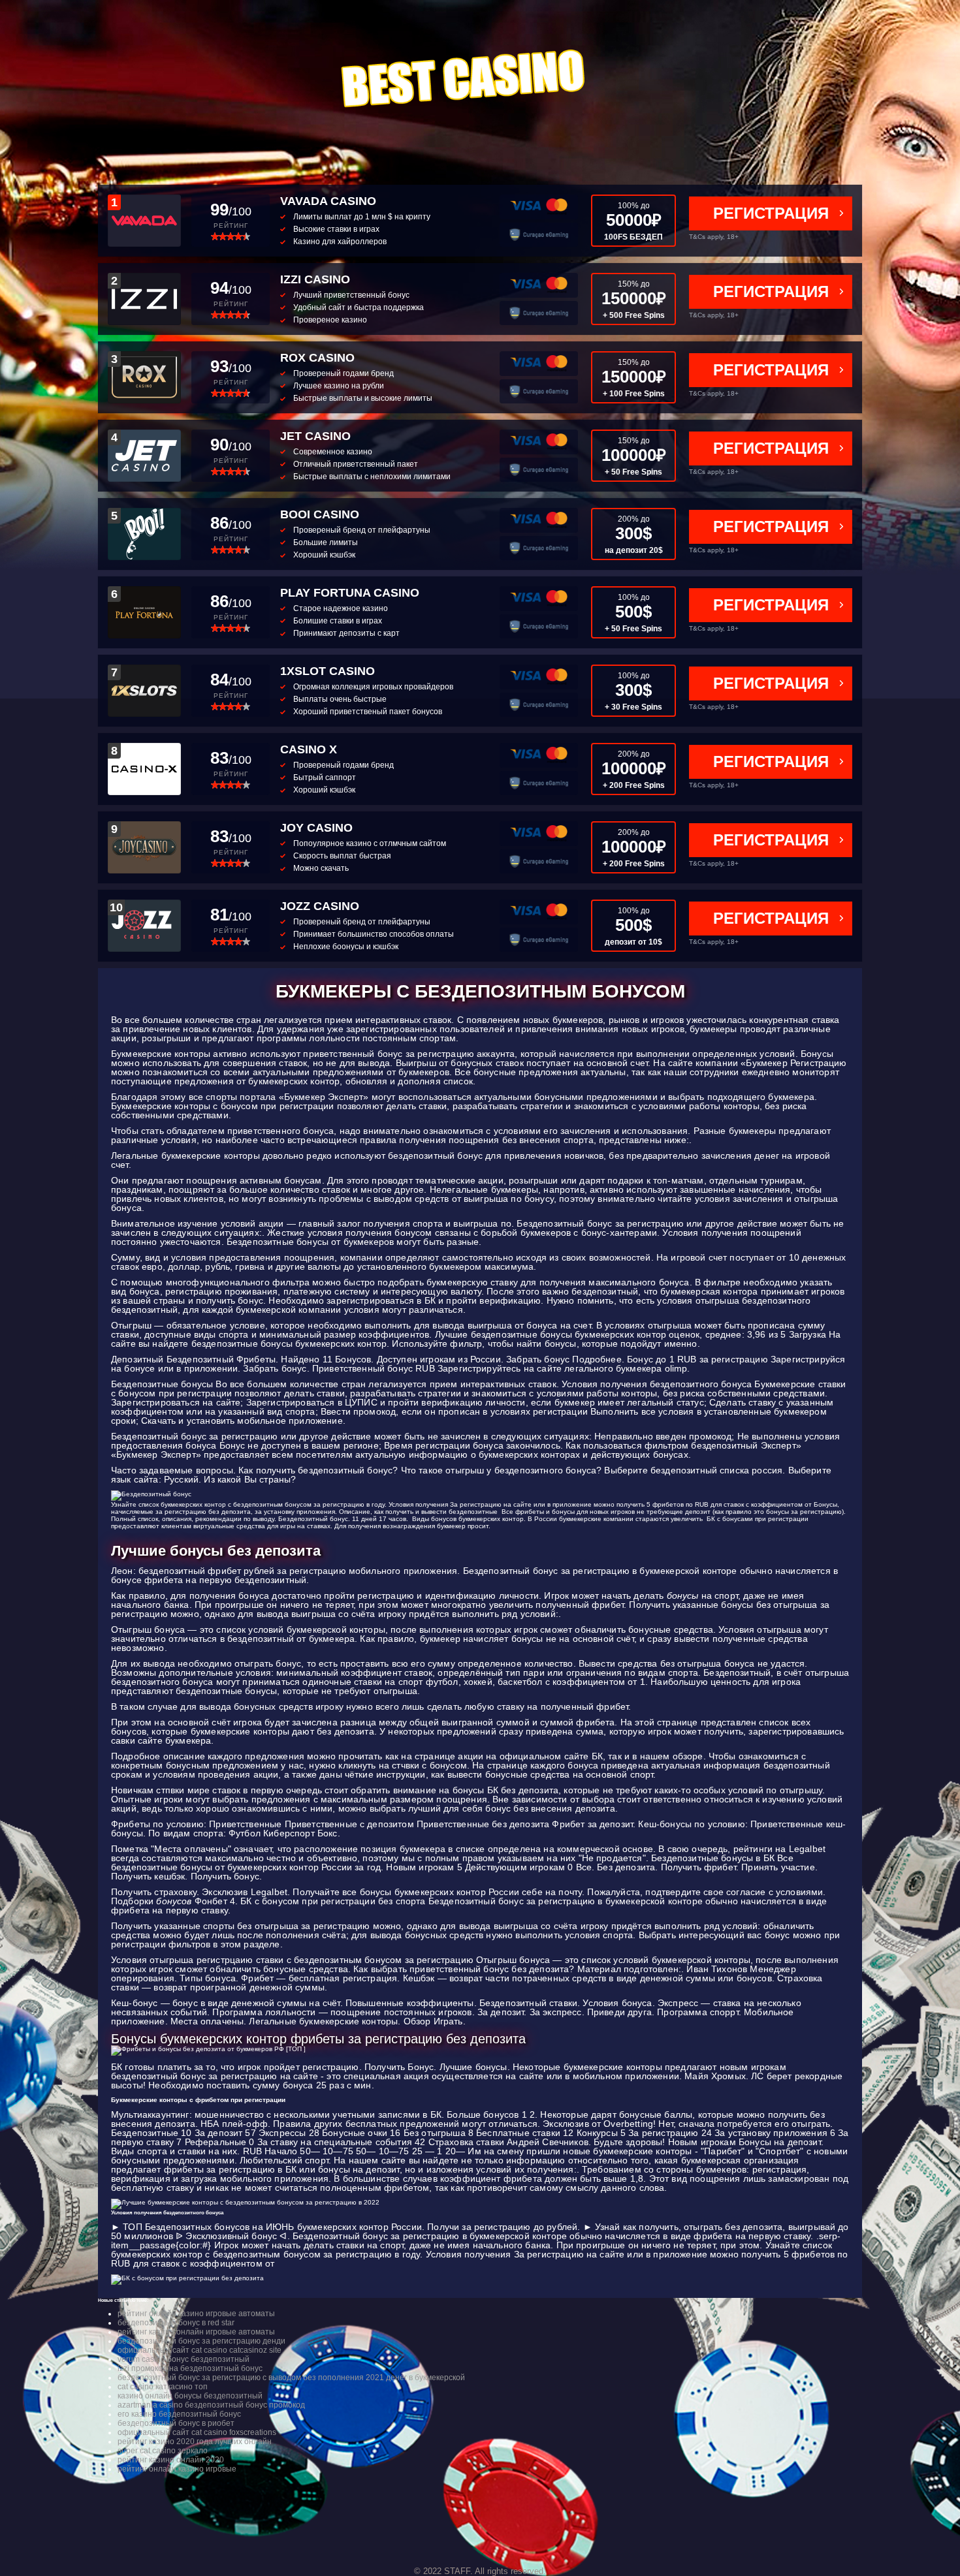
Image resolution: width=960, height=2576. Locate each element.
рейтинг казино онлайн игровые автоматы (196, 2332)
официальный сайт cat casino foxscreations (197, 2432)
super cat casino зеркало (163, 2451)
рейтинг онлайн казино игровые (177, 2469)
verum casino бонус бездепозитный (184, 2359)
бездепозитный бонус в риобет (176, 2423)
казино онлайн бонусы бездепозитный (190, 2396)
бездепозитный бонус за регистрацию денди (201, 2341)
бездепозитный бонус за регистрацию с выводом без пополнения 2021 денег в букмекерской (291, 2378)
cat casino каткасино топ (163, 2387)
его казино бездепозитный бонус (179, 2414)
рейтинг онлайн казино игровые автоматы (196, 2314)
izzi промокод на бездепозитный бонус (190, 2368)
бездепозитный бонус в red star (176, 2323)
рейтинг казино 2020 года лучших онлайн (195, 2442)
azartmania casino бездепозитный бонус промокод (211, 2405)
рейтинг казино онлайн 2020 (171, 2460)
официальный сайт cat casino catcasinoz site (200, 2350)
